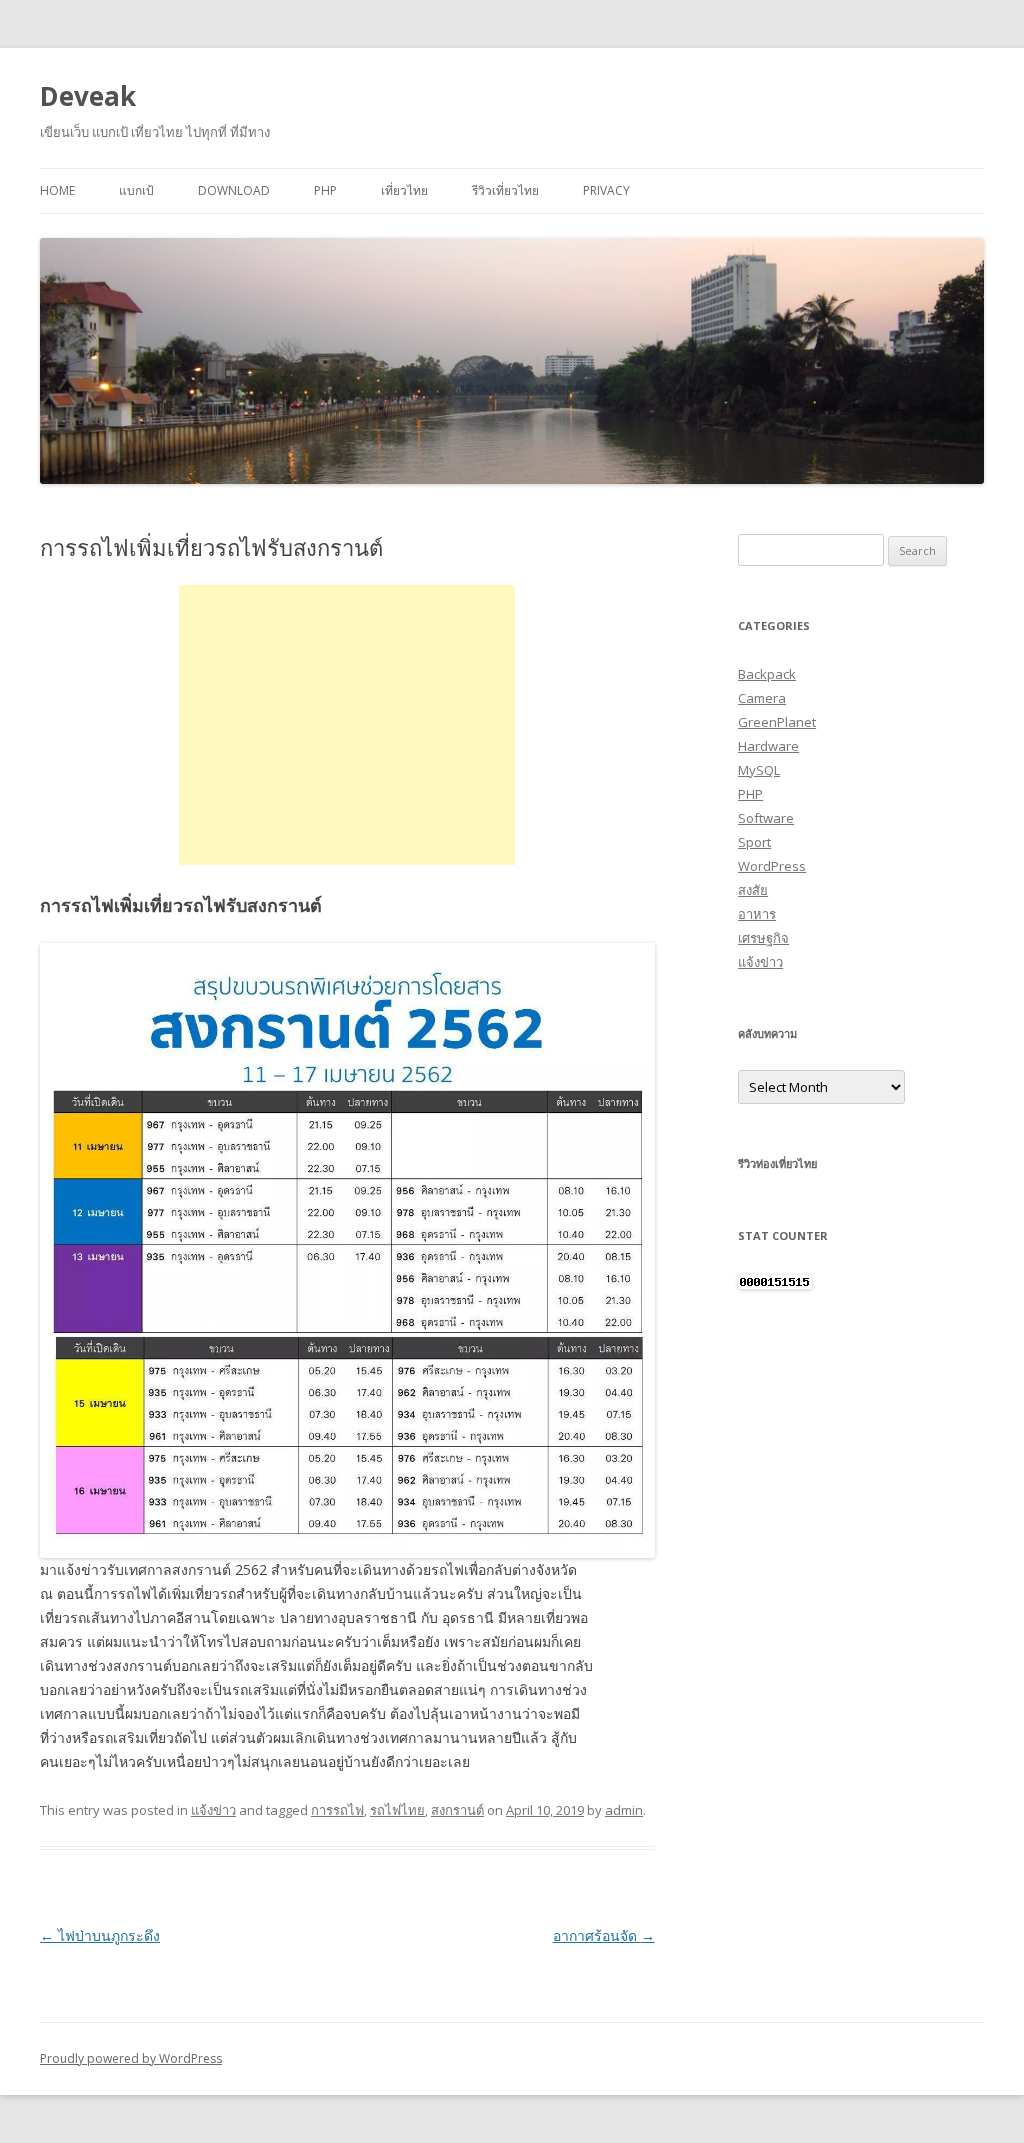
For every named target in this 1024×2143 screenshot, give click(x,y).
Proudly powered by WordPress (131, 2058)
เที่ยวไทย (404, 190)
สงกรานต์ (457, 1810)
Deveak (88, 96)
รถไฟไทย (397, 1810)
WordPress (772, 866)
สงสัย (753, 890)
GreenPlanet (777, 722)
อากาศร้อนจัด (604, 1935)
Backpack (767, 674)
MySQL (759, 770)
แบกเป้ (136, 190)
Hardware (768, 746)
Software (766, 818)
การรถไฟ (337, 1810)
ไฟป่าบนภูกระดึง (100, 1935)
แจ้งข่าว (213, 1810)
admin (624, 1810)
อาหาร (757, 914)
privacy (606, 190)
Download (234, 190)
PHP (325, 190)
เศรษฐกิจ (763, 938)
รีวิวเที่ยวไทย (505, 190)
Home (57, 190)
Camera (762, 698)
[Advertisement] (347, 725)
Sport (754, 842)
